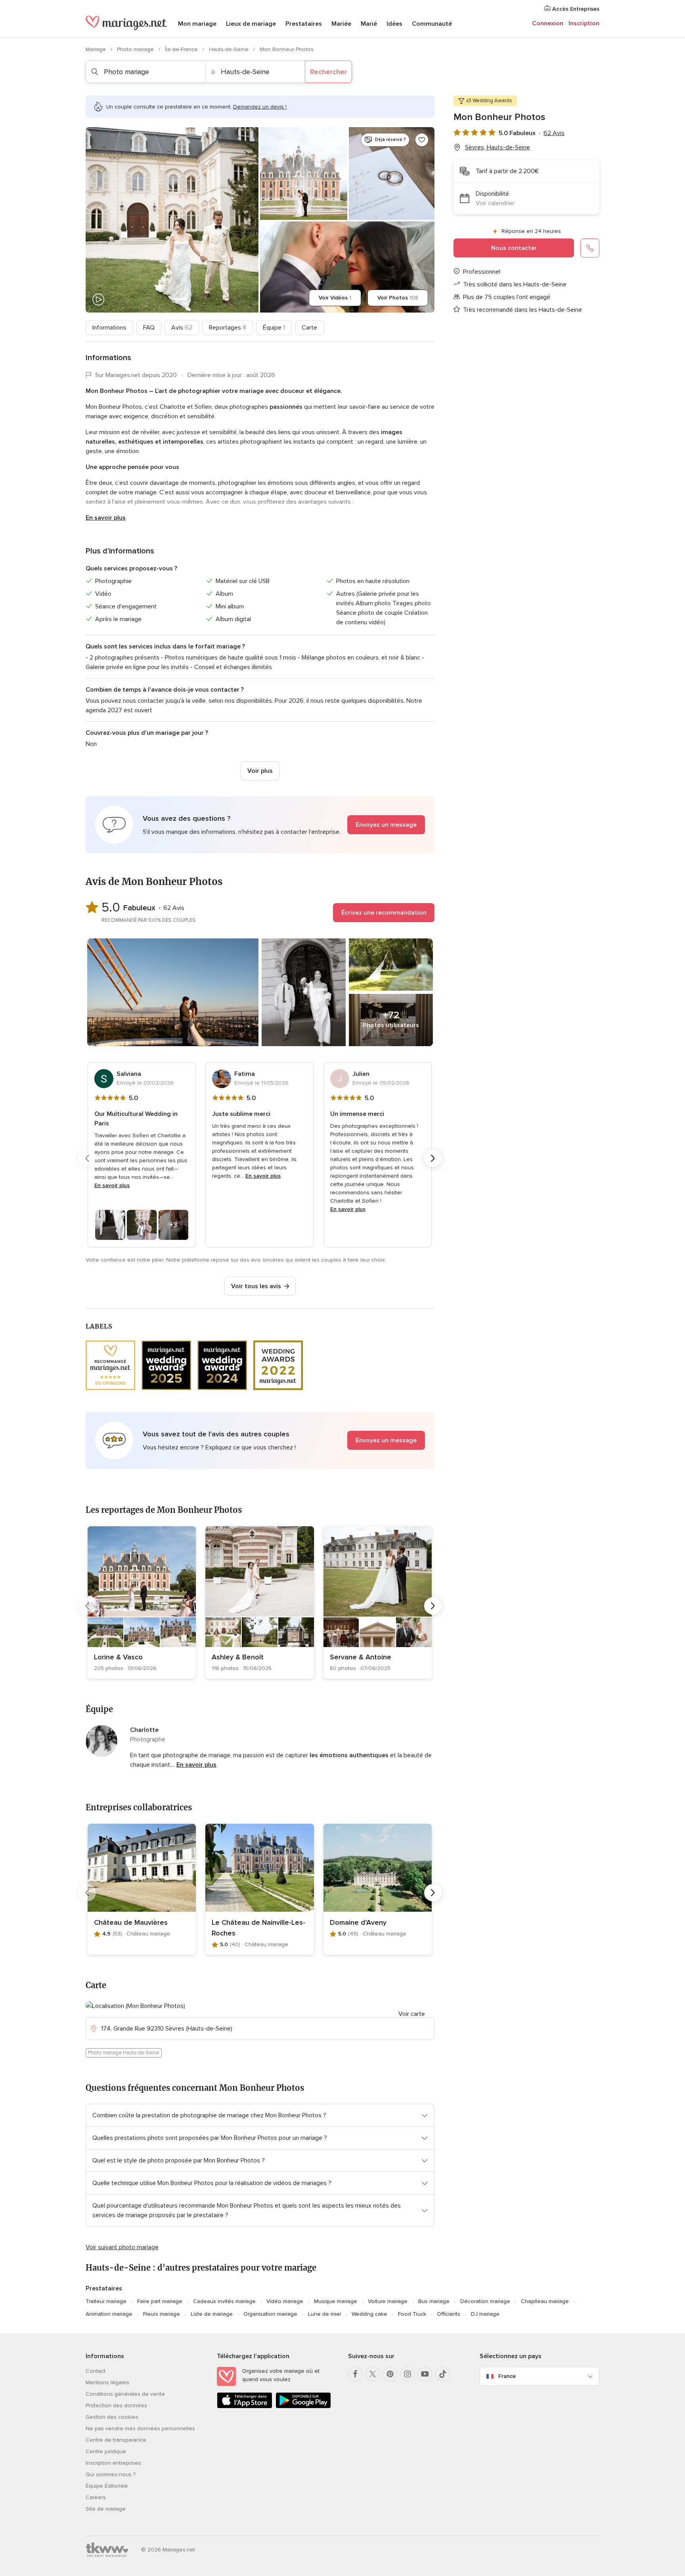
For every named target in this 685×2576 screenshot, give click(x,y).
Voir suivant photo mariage (122, 2247)
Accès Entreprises (575, 9)
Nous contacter (514, 248)
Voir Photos (398, 298)
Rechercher (328, 72)
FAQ (149, 328)
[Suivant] (433, 1158)
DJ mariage (485, 2314)
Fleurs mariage (162, 2314)
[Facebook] (355, 2374)
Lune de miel (324, 2314)
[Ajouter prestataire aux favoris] (422, 140)
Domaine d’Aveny (358, 1922)
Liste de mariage (212, 2314)
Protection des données (116, 2405)
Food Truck (412, 2314)
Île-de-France (182, 49)
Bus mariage (434, 2301)
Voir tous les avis (256, 1286)
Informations (109, 328)
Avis (182, 328)
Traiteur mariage (106, 2301)
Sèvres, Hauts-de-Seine (497, 147)
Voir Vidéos (335, 298)
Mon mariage (197, 24)
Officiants (449, 2314)
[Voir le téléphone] (590, 248)
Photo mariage (136, 49)
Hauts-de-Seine (230, 49)
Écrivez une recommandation (384, 913)
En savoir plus (106, 518)
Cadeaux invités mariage (224, 2301)
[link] (142, 1603)
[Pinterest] (390, 2374)
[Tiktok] (442, 2374)
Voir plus (260, 771)
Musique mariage (336, 2301)
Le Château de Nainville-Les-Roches (258, 1928)
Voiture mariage (388, 2301)
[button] (260, 825)
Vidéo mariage (285, 2301)
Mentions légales (107, 2382)
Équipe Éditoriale (107, 2486)
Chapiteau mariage (545, 2301)
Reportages (228, 328)
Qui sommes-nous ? (111, 2474)
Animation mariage (109, 2314)
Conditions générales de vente (125, 2394)
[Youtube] (425, 2374)
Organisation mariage (270, 2314)
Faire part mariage (160, 2301)
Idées (394, 24)
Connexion (548, 23)
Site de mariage (106, 2509)
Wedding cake (369, 2314)
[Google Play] (303, 2407)
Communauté (432, 24)
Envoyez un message (386, 825)
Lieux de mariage (251, 24)
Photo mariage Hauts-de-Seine (124, 2053)
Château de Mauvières (131, 1922)
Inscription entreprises (113, 2463)
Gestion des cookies (112, 2417)
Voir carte (412, 2014)
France (507, 2376)
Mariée (341, 24)
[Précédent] (87, 1158)
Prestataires (304, 24)
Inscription (584, 23)
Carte (309, 328)
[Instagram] (408, 2374)
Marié (369, 24)
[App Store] (245, 2407)
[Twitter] (373, 2374)
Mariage (97, 49)
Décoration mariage (485, 2301)
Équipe (274, 328)
